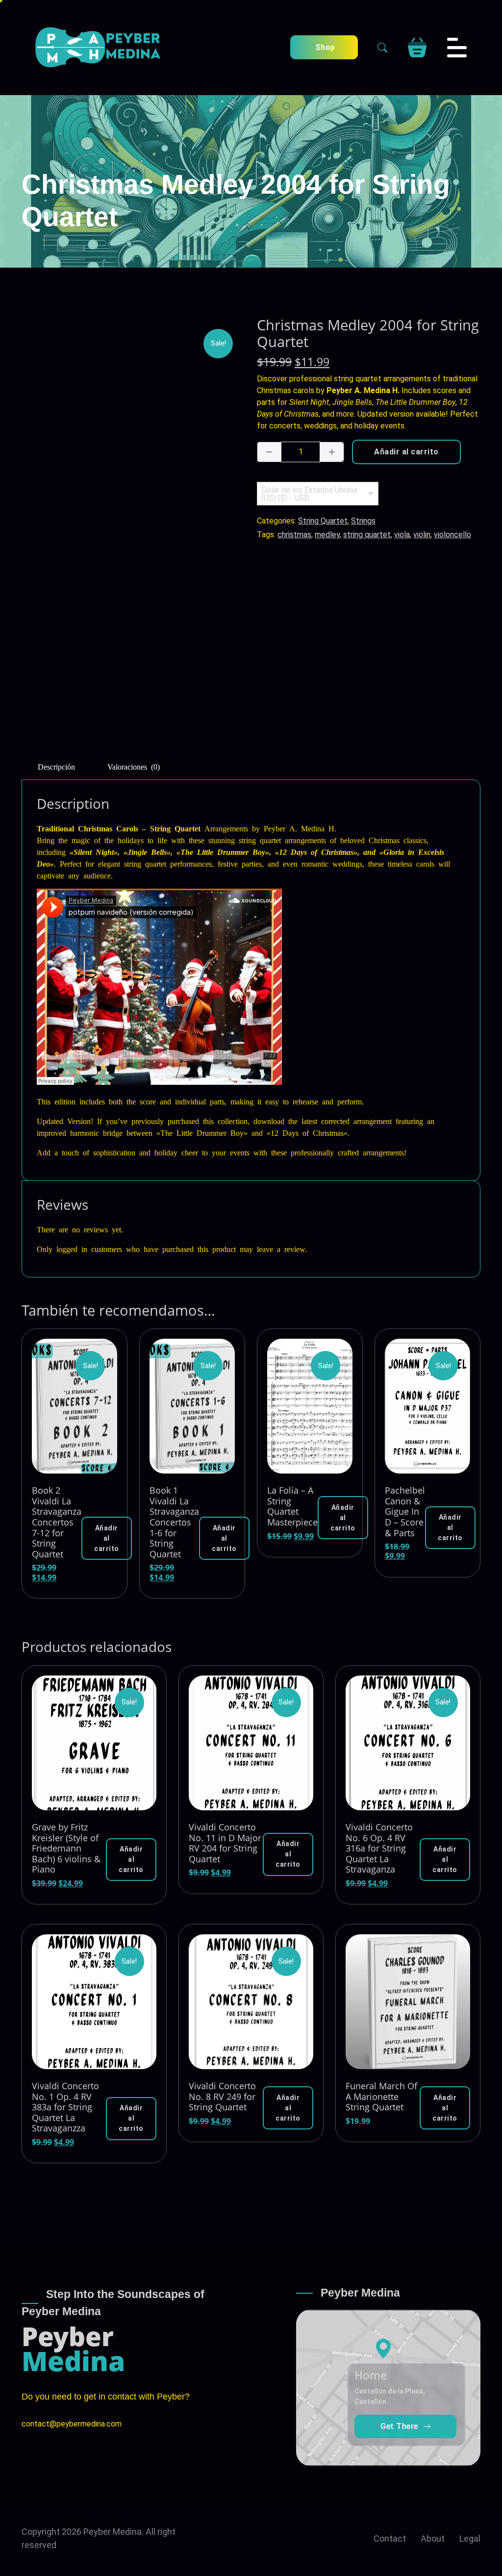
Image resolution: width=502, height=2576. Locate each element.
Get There (399, 2426)
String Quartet (323, 521)
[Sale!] (75, 1406)
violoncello (452, 535)
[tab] (56, 765)
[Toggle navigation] (457, 48)
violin (422, 535)
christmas (294, 535)
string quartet (367, 535)
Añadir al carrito (406, 452)
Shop (324, 47)
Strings (363, 521)
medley (327, 535)
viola (402, 535)
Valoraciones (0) (134, 766)
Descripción (56, 766)
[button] (107, 1538)
